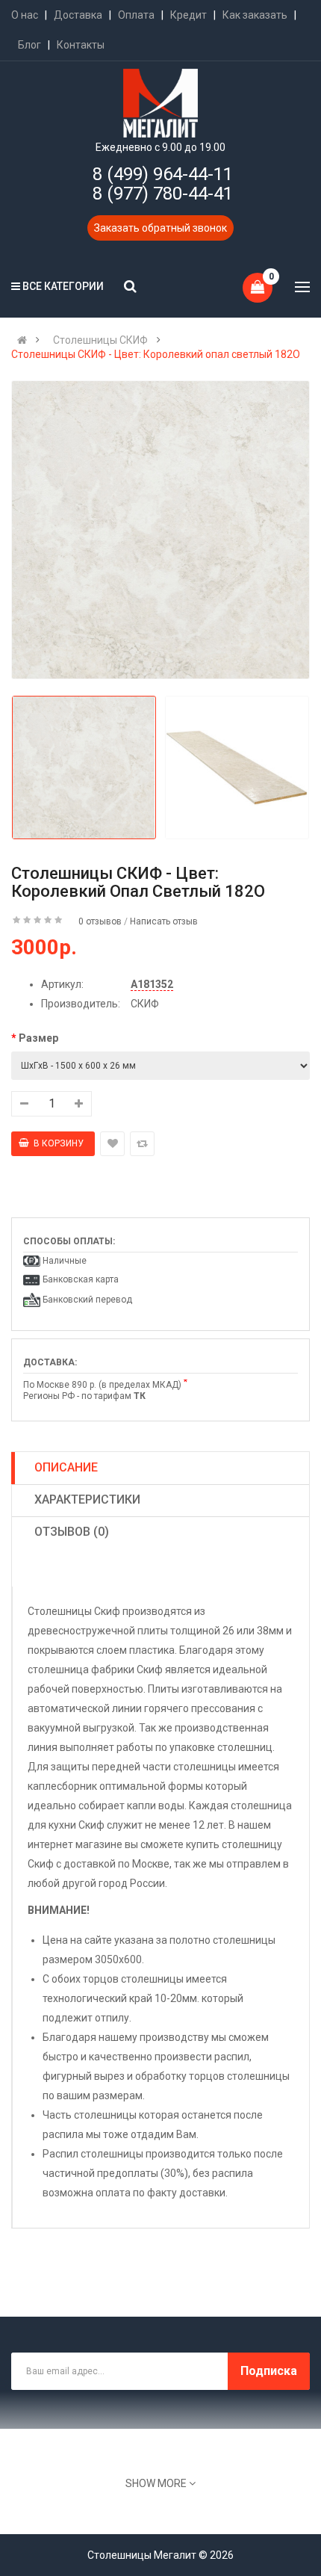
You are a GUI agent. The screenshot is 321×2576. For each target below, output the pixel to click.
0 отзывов (100, 921)
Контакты (81, 45)
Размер (38, 1038)
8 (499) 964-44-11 (163, 174)
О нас (25, 15)
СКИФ (145, 1004)
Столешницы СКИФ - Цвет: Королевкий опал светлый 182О (156, 354)
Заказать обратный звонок (160, 228)
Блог (29, 45)
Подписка (269, 2371)
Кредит (188, 15)
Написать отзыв (164, 921)
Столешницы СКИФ (100, 340)
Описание (66, 1467)
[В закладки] (112, 1144)
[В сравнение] (142, 1144)
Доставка (78, 15)
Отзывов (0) (72, 1532)
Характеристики (87, 1499)
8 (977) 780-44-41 (163, 194)
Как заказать (255, 15)
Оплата (136, 15)
